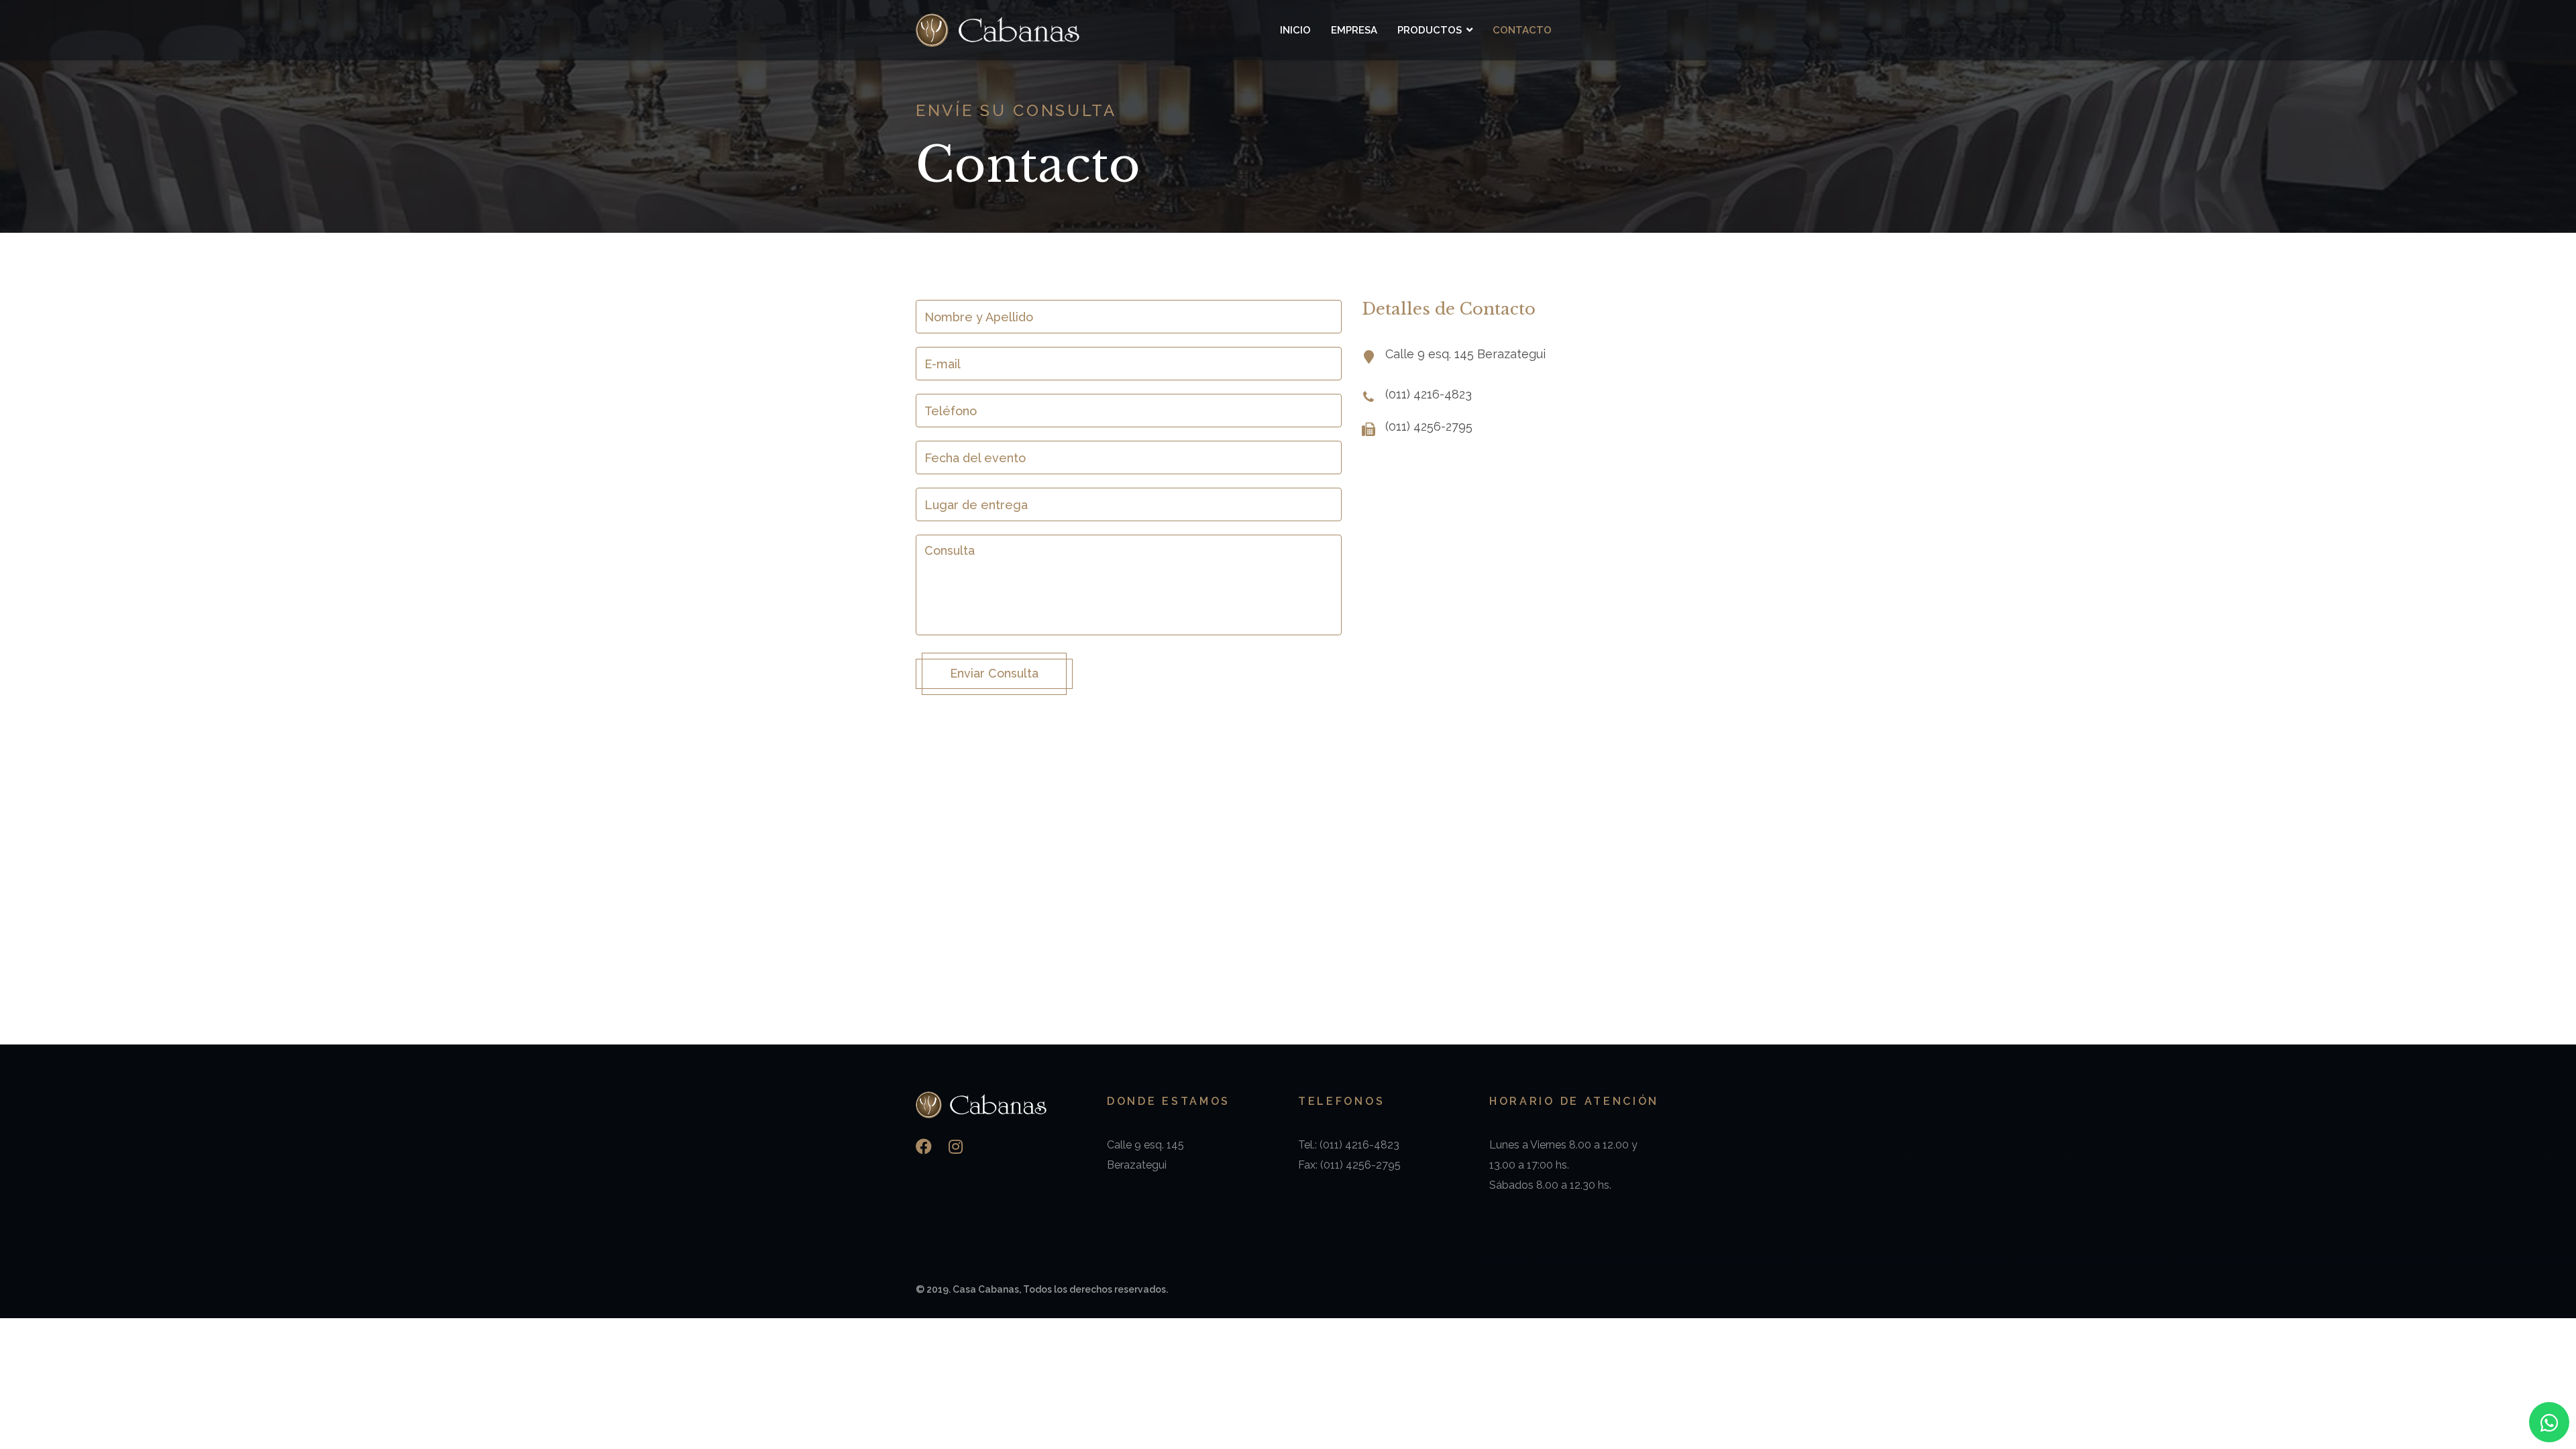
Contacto (1522, 30)
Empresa (1354, 30)
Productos (1430, 30)
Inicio (1295, 30)
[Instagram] (956, 1147)
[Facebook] (924, 1147)
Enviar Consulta (994, 673)
